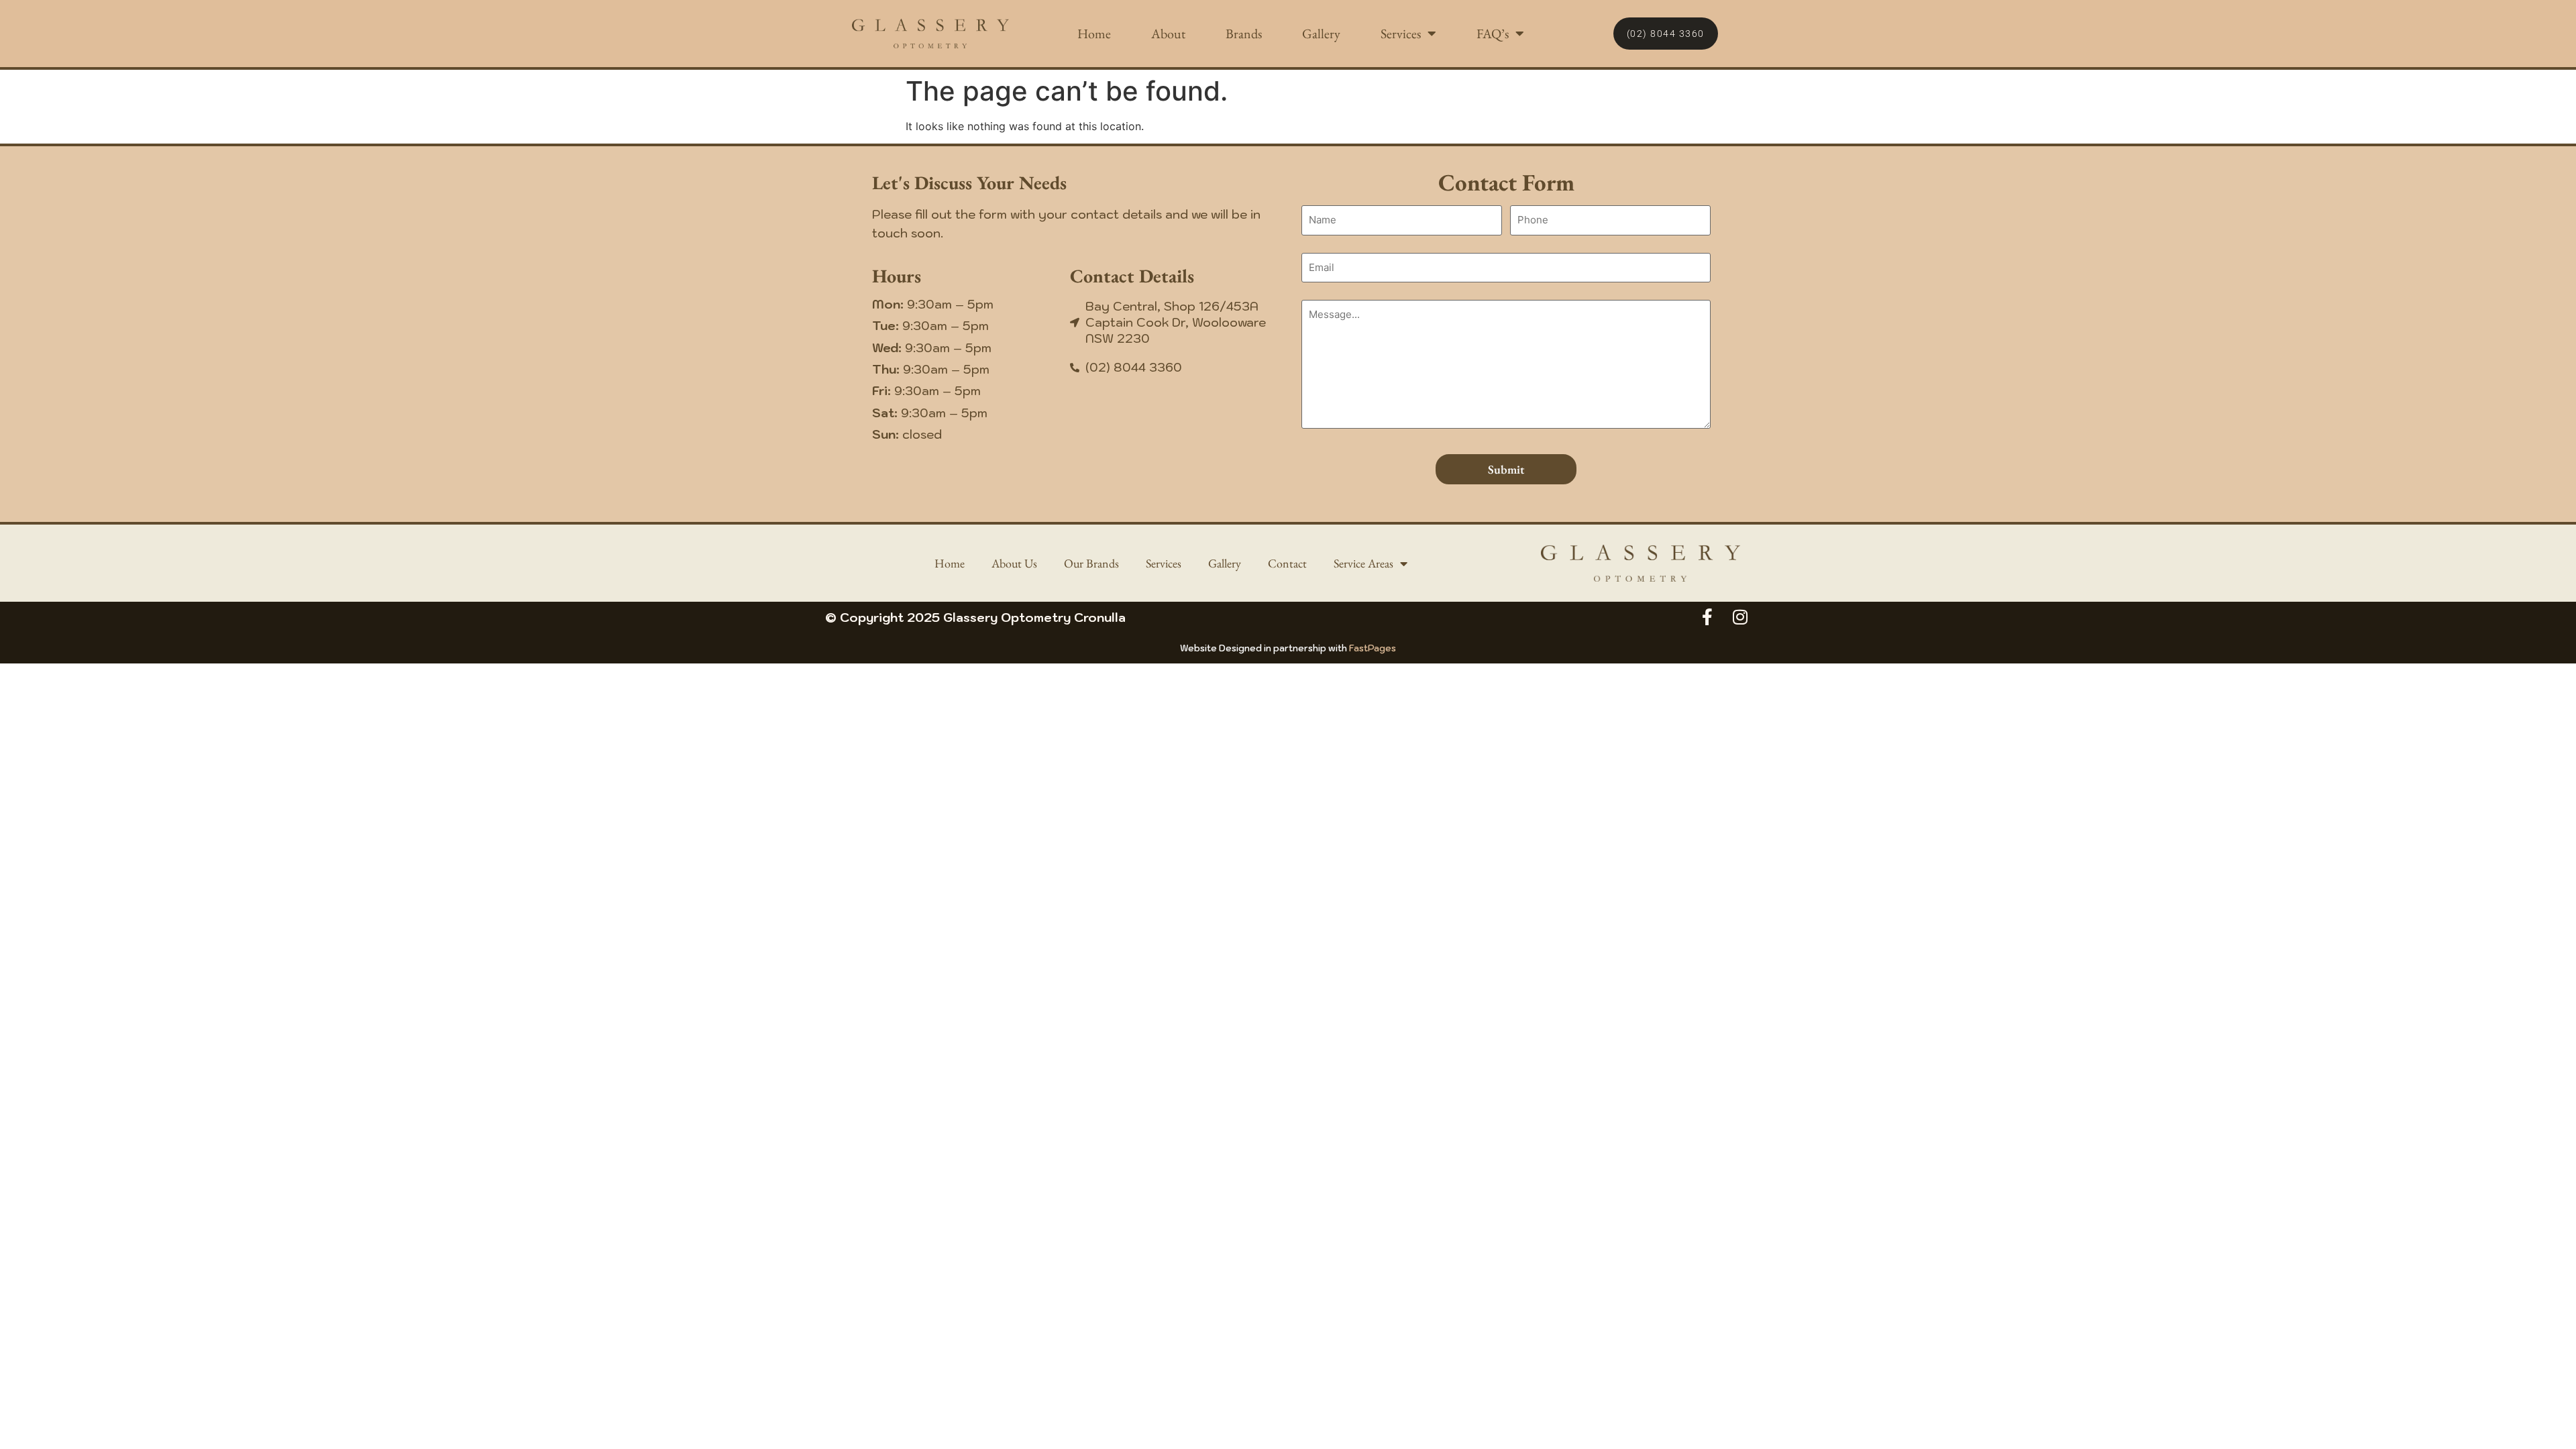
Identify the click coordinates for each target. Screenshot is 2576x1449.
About (1168, 34)
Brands (1244, 34)
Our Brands (1091, 563)
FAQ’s (1493, 34)
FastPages (1373, 648)
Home (1094, 34)
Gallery (1321, 34)
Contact (1287, 563)
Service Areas (1363, 563)
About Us (1014, 563)
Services (1401, 34)
